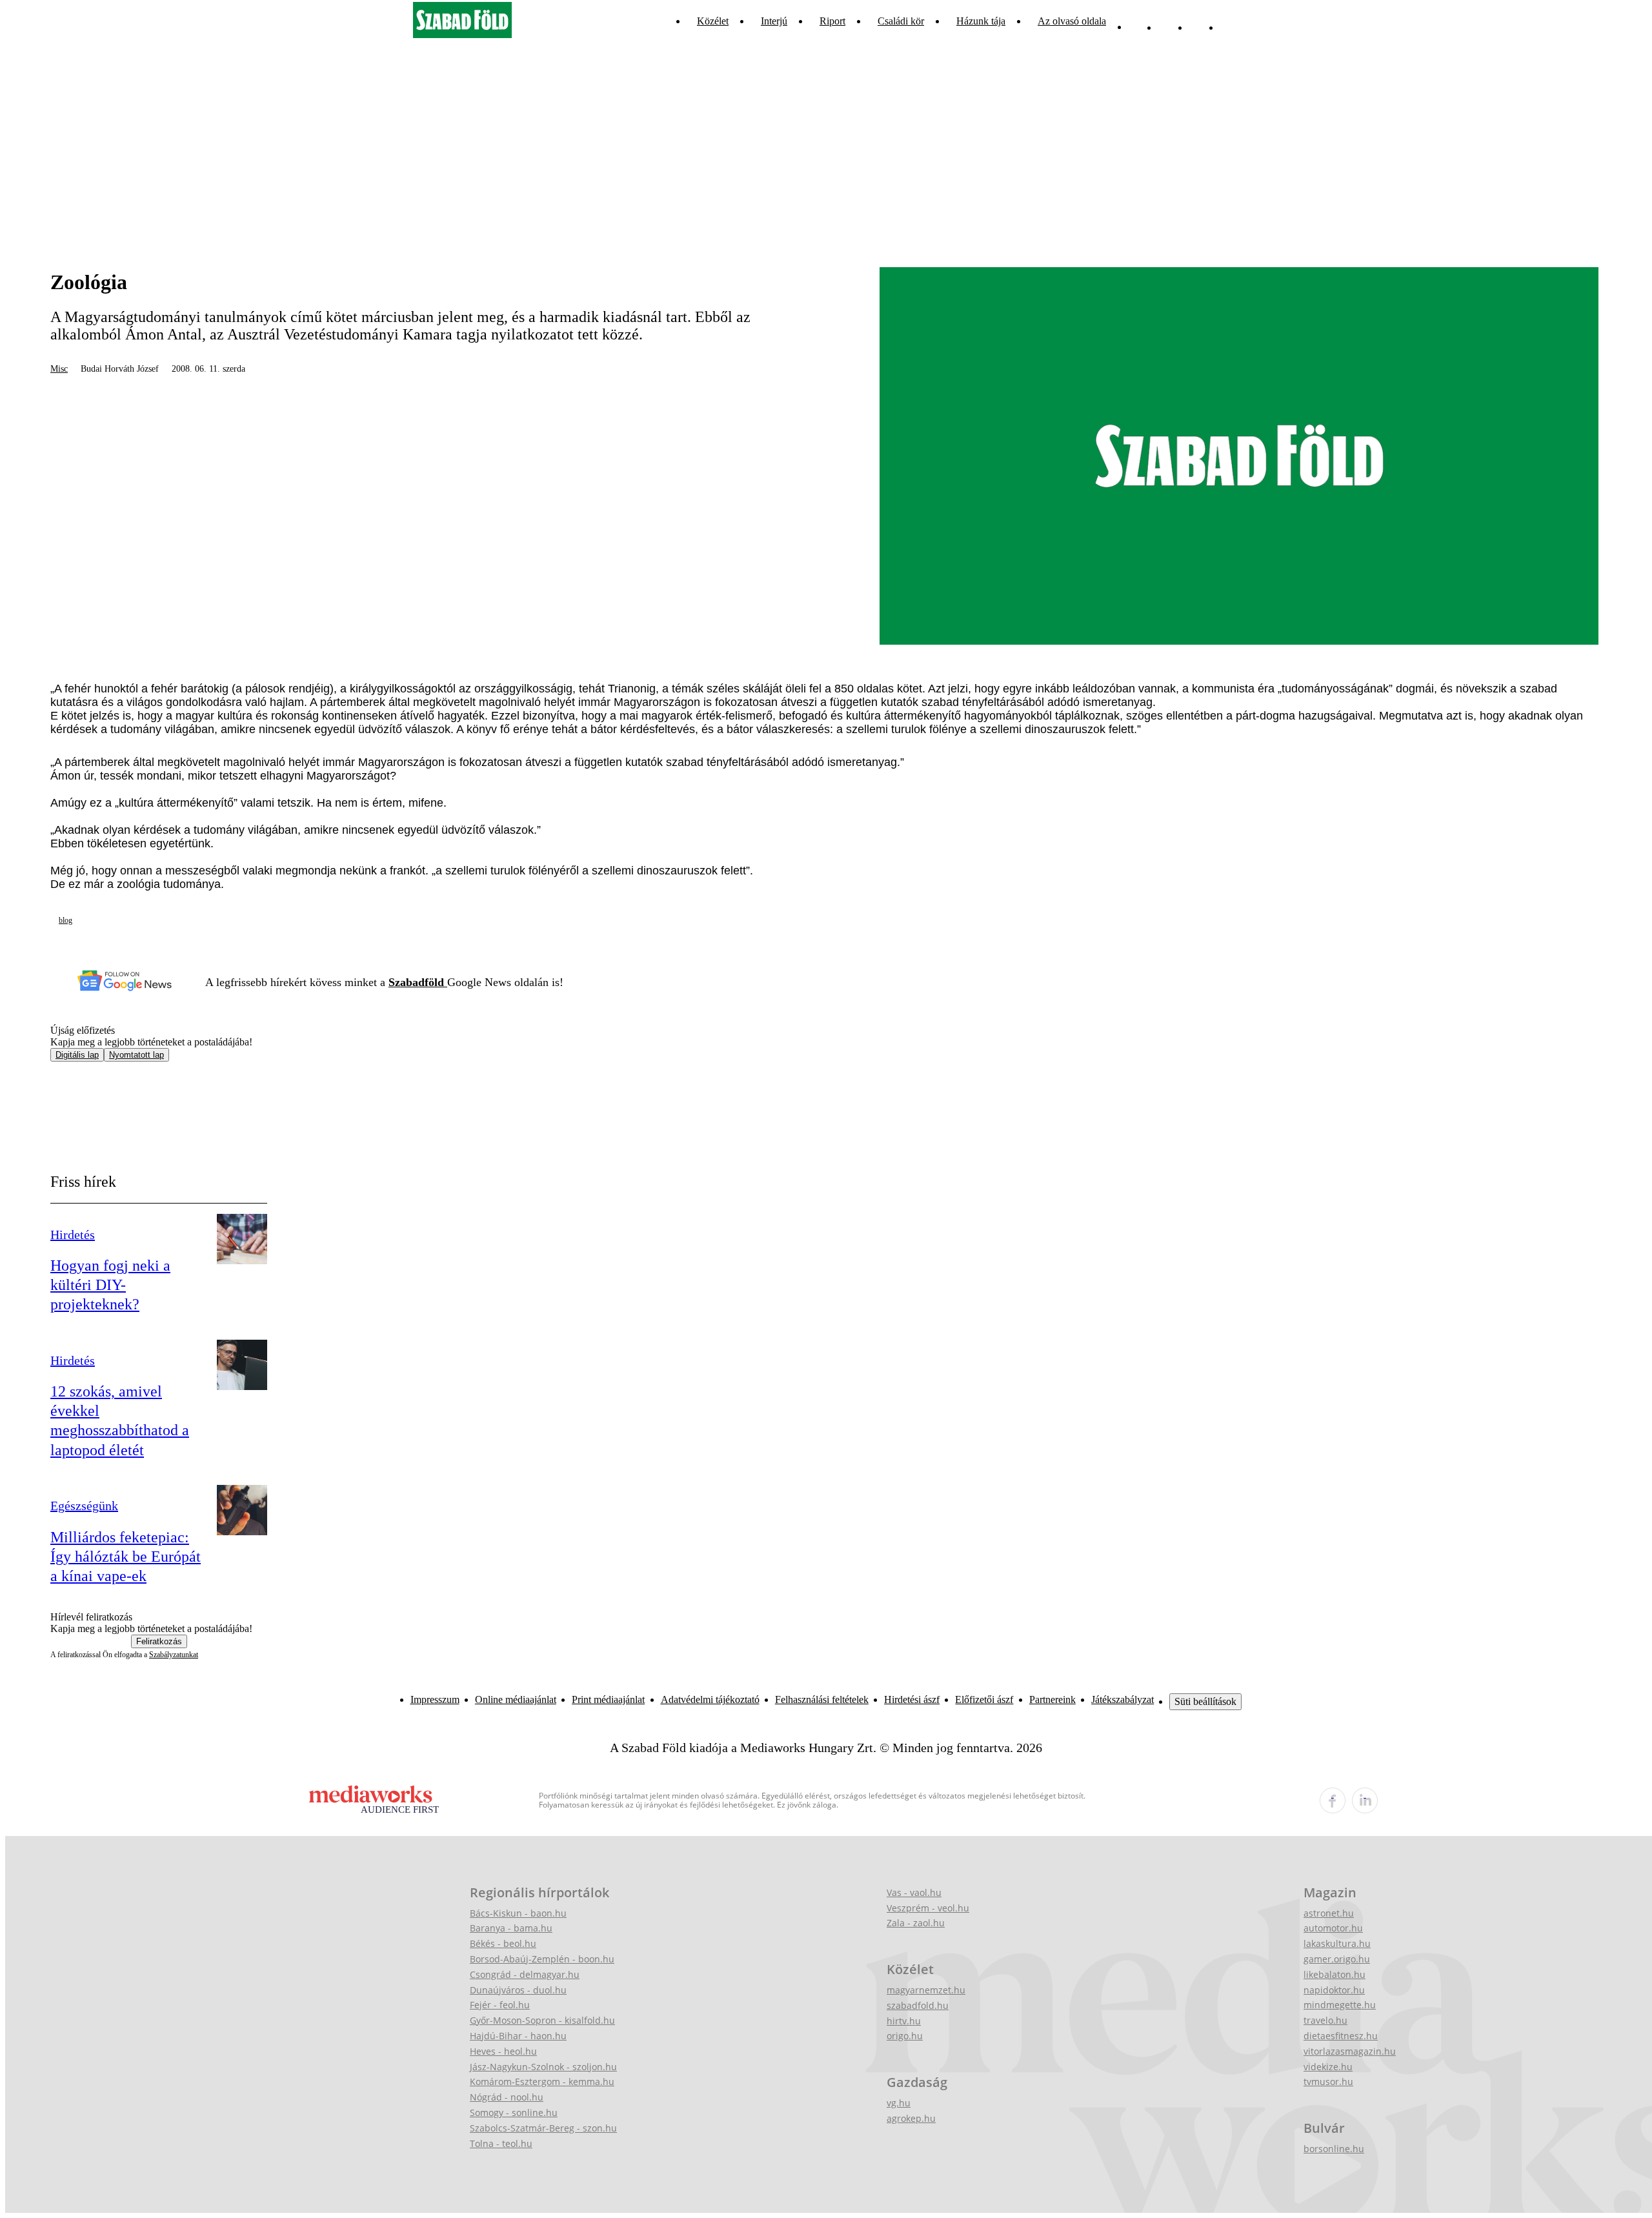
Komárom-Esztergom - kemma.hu (542, 2082)
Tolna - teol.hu (501, 2143)
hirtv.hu (904, 2021)
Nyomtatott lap (136, 1055)
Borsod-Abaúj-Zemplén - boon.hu (542, 1959)
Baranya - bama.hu (511, 1928)
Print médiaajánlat (608, 1699)
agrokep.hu (911, 2118)
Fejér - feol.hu (500, 2005)
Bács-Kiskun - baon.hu (518, 1913)
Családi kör (901, 21)
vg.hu (899, 2103)
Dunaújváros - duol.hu (518, 1990)
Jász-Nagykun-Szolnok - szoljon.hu (543, 2067)
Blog (65, 920)
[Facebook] (1198, 21)
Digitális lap (77, 1055)
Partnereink (1053, 1699)
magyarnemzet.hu (926, 1990)
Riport (832, 21)
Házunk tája (981, 21)
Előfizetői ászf (984, 1699)
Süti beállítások (1205, 1701)
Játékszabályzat (1123, 1699)
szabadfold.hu (918, 2005)
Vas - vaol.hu (914, 1892)
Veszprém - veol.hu (928, 1908)
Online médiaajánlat (516, 1699)
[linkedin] (1365, 1800)
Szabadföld (418, 982)
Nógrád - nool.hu (507, 2097)
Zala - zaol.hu (916, 1923)
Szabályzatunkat (174, 1655)
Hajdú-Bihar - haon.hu (518, 2036)
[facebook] (1333, 1800)
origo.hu (905, 2036)
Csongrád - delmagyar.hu (525, 1974)
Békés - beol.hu (503, 1943)
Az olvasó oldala (1072, 21)
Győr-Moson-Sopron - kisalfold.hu (542, 2020)
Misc (59, 369)
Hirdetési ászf (912, 1699)
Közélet (713, 21)
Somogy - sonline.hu (514, 2112)
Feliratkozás (159, 1641)
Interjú (774, 21)
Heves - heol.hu (503, 2051)
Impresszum (435, 1699)
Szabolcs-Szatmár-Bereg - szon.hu (543, 2128)
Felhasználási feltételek (822, 1699)
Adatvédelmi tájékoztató (710, 1699)
